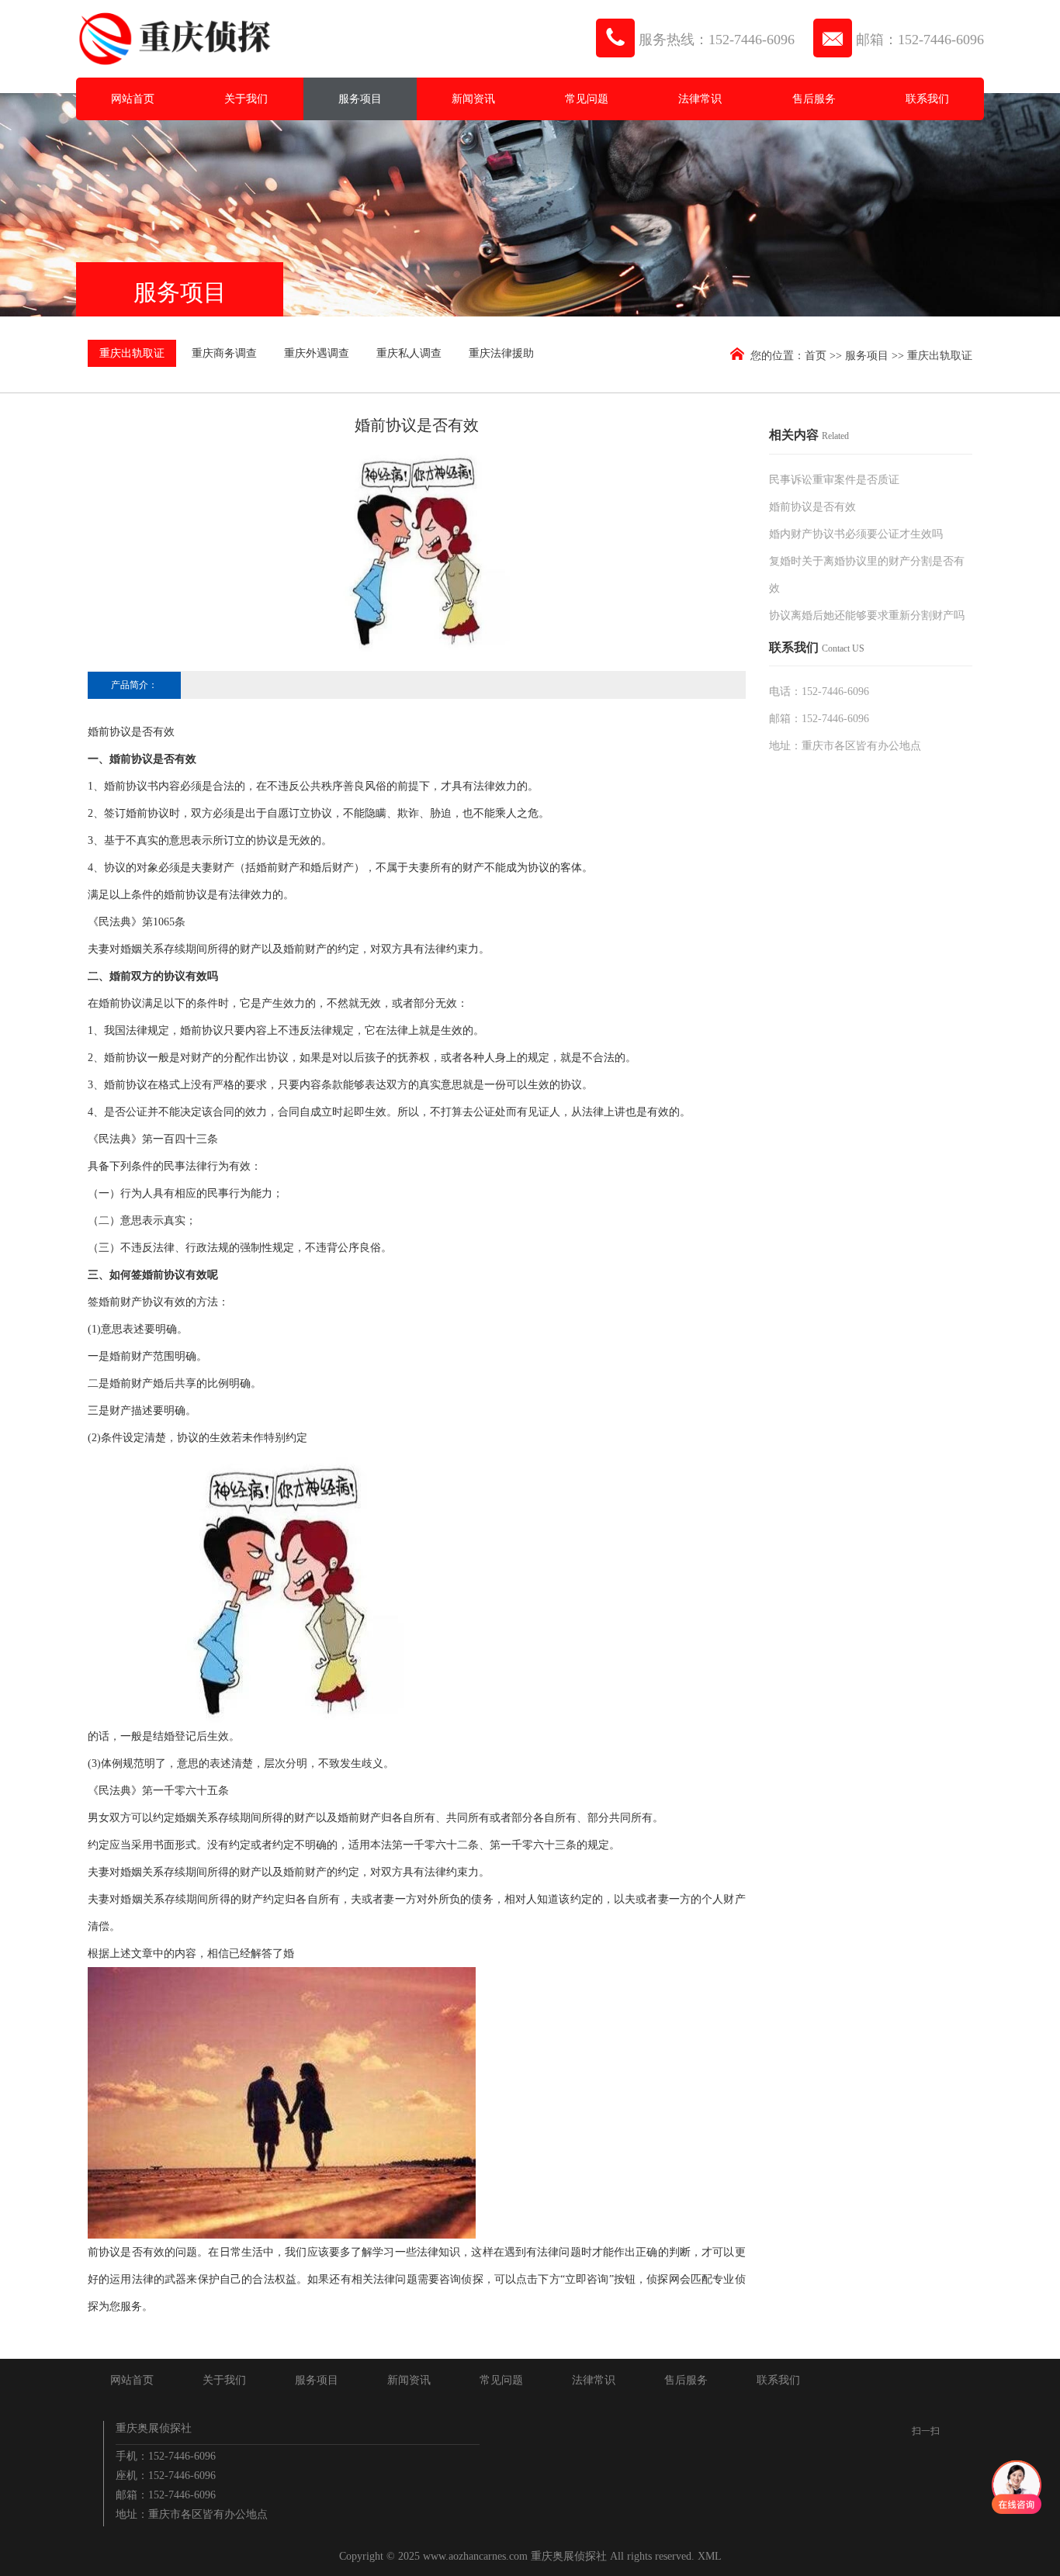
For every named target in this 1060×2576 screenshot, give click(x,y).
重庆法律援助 (501, 353)
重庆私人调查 (409, 353)
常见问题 (587, 99)
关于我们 (246, 99)
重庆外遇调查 (317, 353)
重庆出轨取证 (132, 353)
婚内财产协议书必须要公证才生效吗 (856, 534)
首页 (816, 356)
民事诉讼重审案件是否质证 (834, 480)
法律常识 (700, 99)
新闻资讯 (473, 99)
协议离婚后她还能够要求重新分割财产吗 (867, 615)
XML (710, 2556)
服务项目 (360, 99)
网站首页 (133, 99)
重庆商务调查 (224, 353)
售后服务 (814, 99)
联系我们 (927, 99)
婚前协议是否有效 (812, 507)
